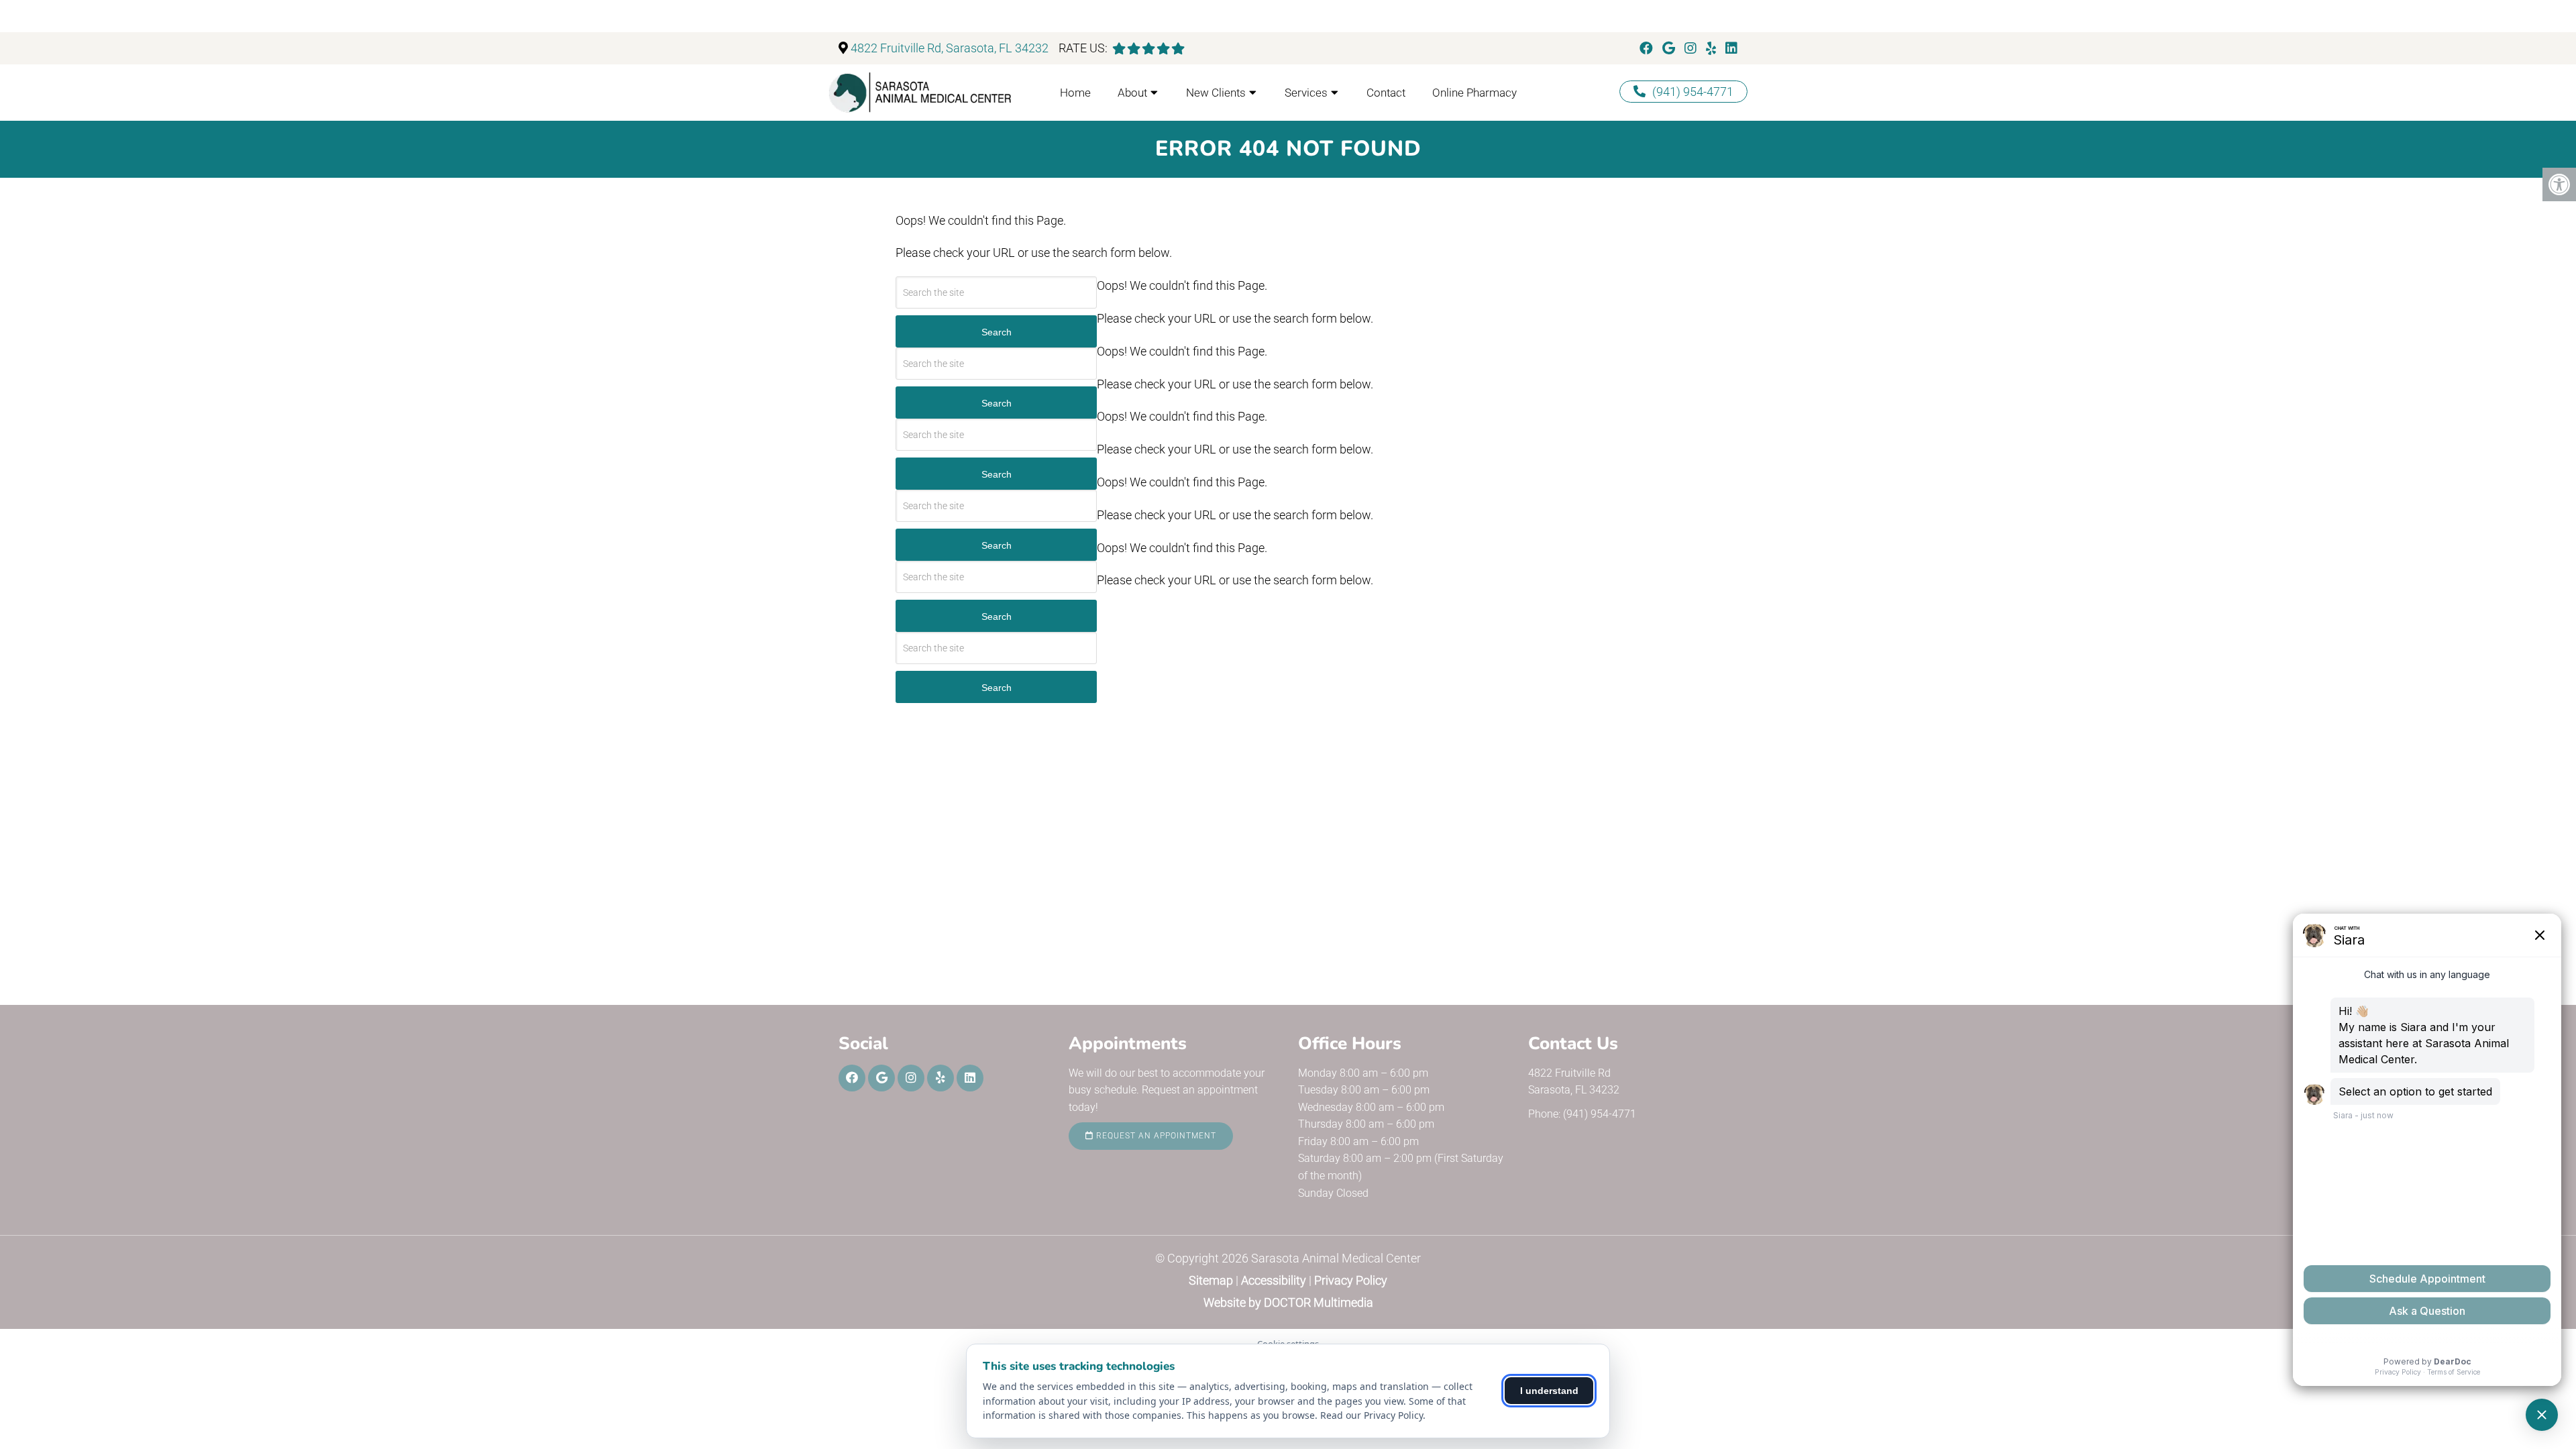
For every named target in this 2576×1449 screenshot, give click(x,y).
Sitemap (1211, 1280)
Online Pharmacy (1474, 93)
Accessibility (1274, 1280)
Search (997, 332)
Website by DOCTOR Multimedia (1288, 1302)
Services (1306, 93)
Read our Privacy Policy (1372, 1415)
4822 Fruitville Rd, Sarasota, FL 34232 (950, 48)
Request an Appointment (1155, 1136)
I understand (1549, 1391)
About (1132, 93)
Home (1075, 93)
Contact (1386, 93)
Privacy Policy (1351, 1280)
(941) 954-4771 (1693, 92)
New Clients (1216, 93)
